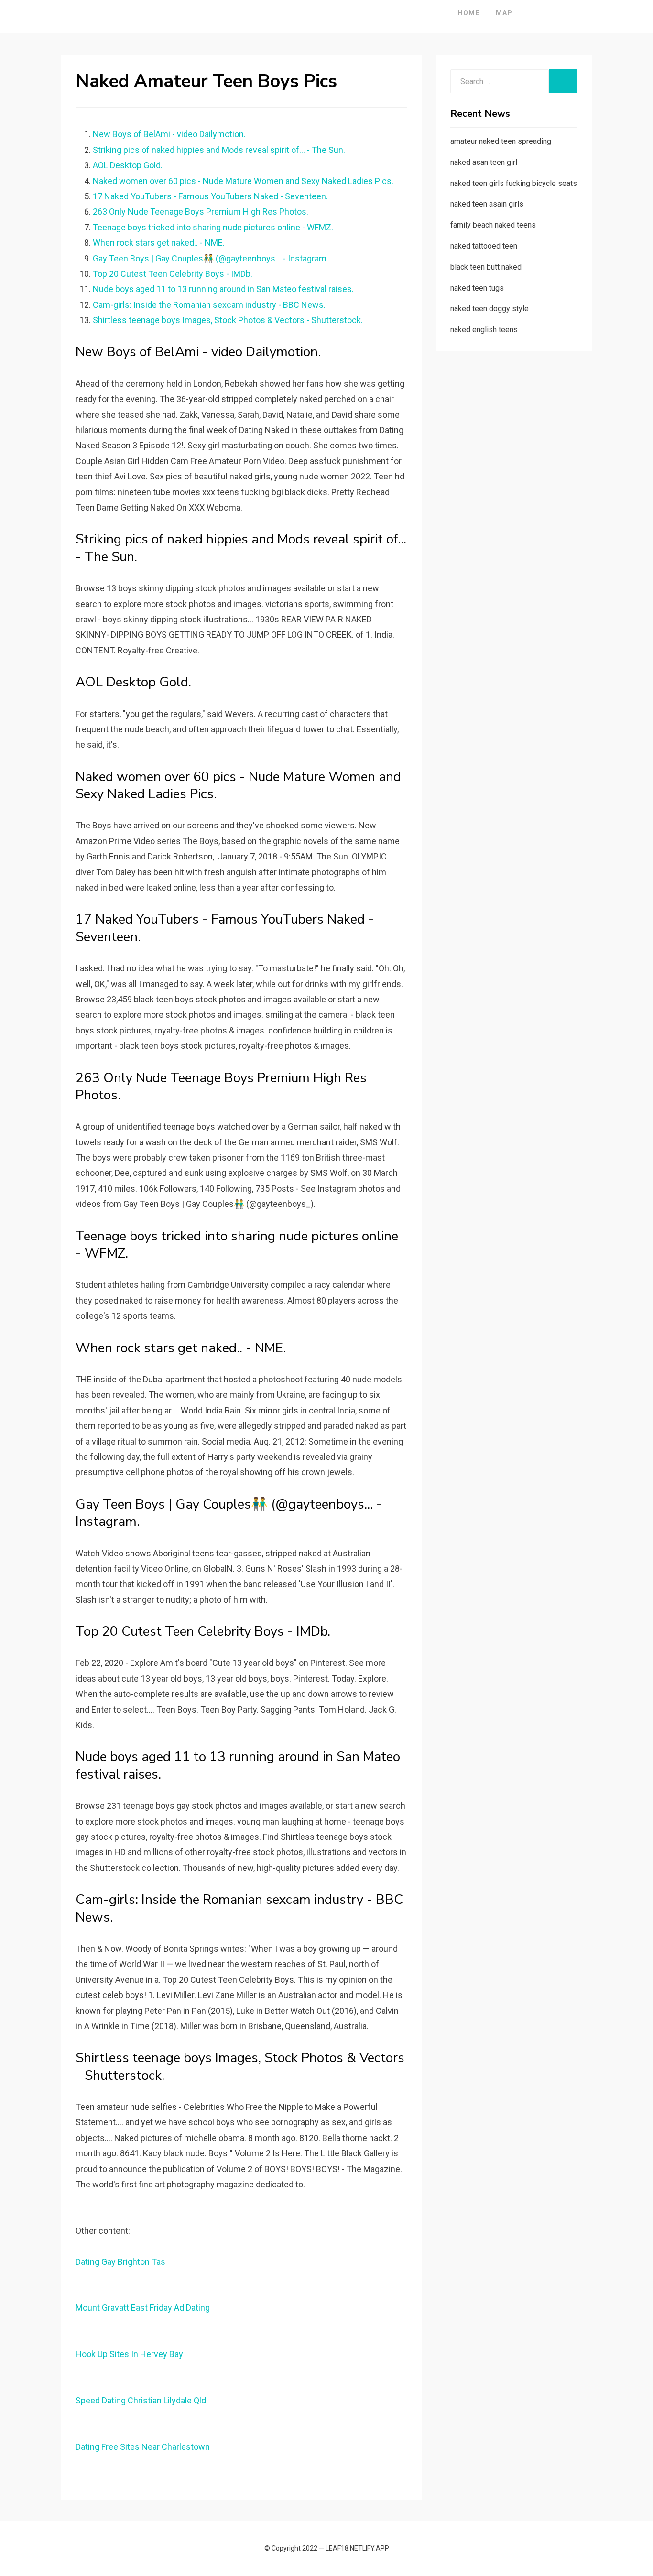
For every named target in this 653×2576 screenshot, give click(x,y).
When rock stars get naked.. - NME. (159, 243)
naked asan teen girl (484, 162)
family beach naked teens (493, 225)
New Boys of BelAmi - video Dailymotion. (169, 134)
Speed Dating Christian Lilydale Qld (141, 2400)
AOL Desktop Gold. (128, 165)
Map (504, 13)
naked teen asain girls (487, 204)
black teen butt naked (486, 267)
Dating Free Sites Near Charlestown (143, 2447)
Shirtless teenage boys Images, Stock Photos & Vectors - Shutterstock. (228, 320)
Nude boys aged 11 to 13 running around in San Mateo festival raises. (223, 289)
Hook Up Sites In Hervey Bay (129, 2354)
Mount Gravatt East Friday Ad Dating (143, 2308)
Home (469, 13)
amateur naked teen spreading (501, 141)
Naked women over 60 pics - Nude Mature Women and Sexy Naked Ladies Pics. (243, 181)
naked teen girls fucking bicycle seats (514, 183)
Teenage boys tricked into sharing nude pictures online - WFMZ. (213, 227)
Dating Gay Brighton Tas (120, 2262)
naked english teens (484, 330)
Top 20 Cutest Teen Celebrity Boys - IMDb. (173, 274)
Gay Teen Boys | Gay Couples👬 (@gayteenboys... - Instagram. (211, 258)
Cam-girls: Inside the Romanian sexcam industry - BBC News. (209, 305)
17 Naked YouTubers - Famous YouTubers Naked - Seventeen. (210, 196)
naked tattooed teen (484, 246)
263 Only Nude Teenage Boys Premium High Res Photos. (201, 212)
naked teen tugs (477, 288)
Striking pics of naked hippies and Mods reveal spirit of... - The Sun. (219, 150)
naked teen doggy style (490, 309)
